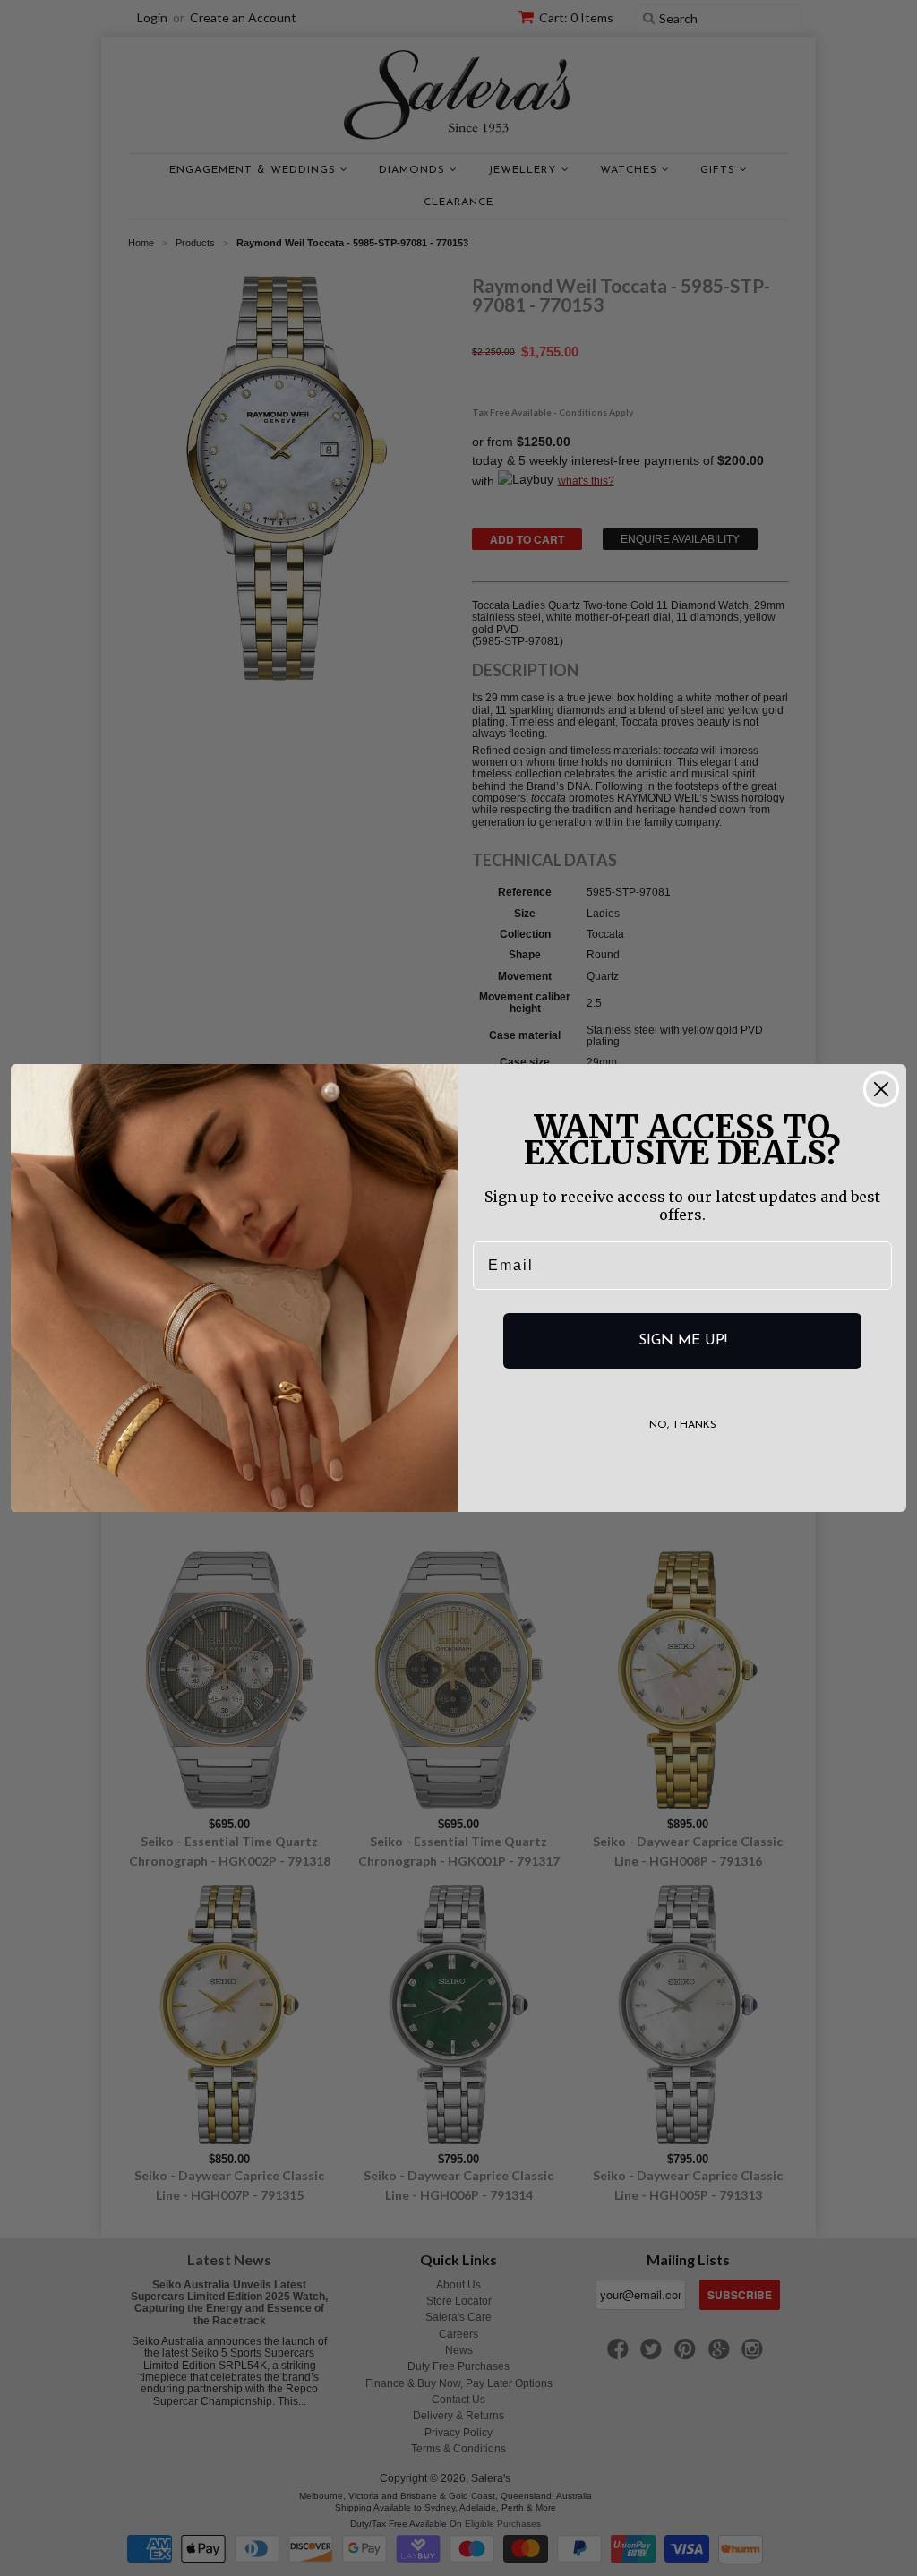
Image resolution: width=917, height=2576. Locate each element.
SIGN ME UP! (683, 1341)
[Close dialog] (881, 1089)
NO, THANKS (683, 1425)
